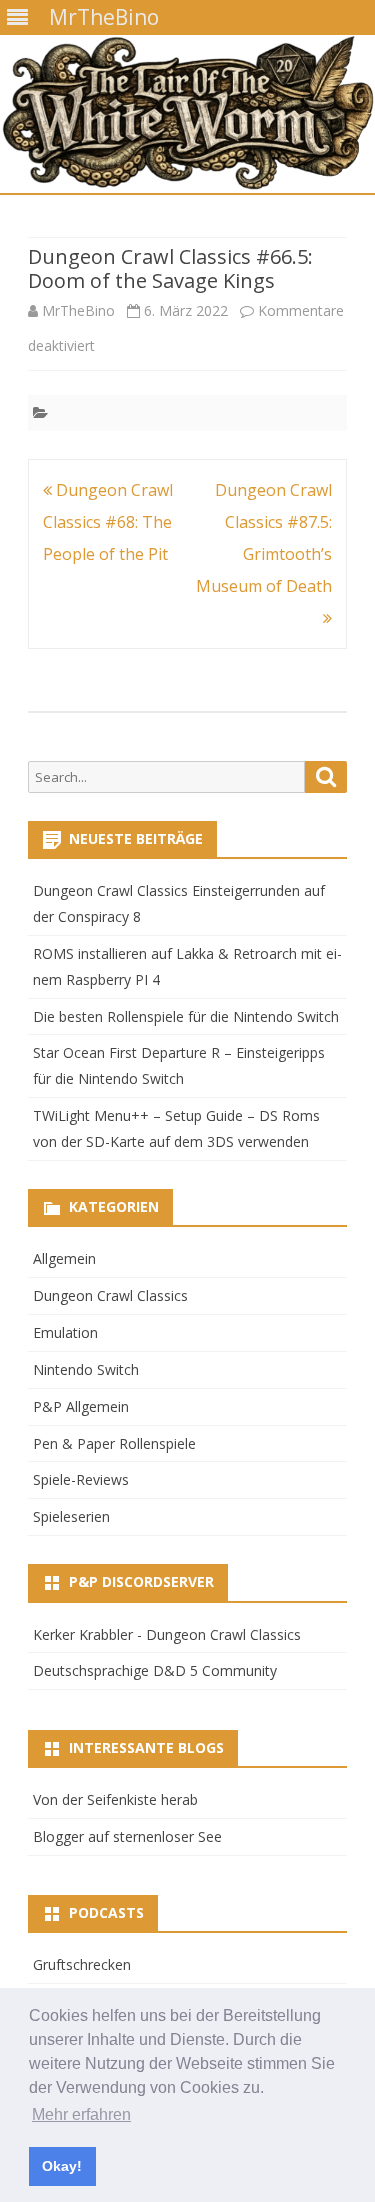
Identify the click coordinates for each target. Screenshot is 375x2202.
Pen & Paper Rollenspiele (114, 1443)
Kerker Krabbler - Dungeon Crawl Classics (167, 1634)
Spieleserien (71, 1516)
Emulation (65, 1332)
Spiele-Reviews (81, 1479)
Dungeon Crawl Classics (110, 1295)
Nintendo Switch (86, 1369)
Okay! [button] (62, 2166)
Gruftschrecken (82, 1964)
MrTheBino (78, 310)
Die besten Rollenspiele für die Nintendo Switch (186, 1016)
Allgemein (64, 1258)
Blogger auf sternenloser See (127, 1836)
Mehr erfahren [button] (81, 2114)
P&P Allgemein (81, 1406)
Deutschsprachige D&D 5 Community (155, 1670)
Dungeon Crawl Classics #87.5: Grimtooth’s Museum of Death (264, 538)
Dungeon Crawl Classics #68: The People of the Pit (108, 522)
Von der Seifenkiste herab (115, 1799)
